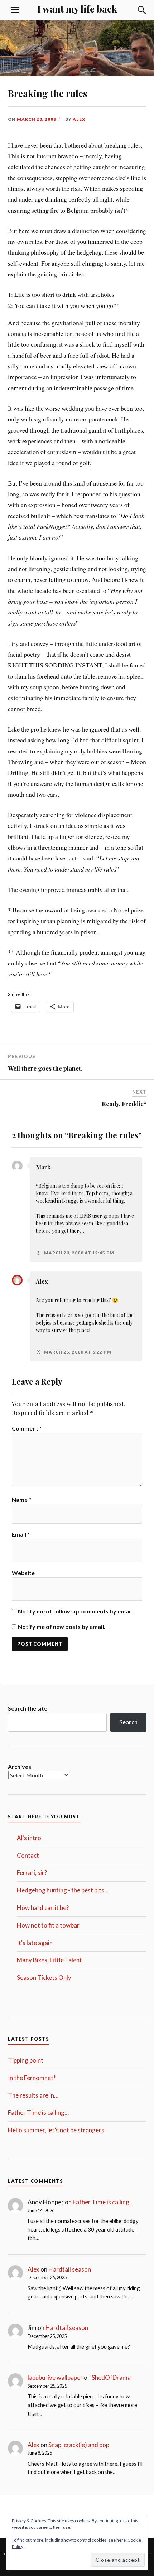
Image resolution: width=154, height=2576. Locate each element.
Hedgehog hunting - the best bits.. (62, 1890)
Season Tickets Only (44, 1977)
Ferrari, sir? (32, 1873)
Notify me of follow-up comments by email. (76, 1611)
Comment (27, 1428)
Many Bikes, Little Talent (49, 1960)
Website (23, 1573)
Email (21, 1534)
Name (21, 1499)
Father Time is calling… (38, 2112)
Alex (79, 119)
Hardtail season (70, 2269)
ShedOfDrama (111, 2377)
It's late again (35, 1943)
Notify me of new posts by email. (62, 1627)
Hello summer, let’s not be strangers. (57, 2130)
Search (128, 1722)
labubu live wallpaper (55, 2377)
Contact (28, 1855)
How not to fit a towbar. (49, 1925)
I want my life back (77, 9)
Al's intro (29, 1838)
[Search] (135, 10)
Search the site (28, 1708)
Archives (20, 1767)
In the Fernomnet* (32, 2078)
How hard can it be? (43, 1908)
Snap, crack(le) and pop (79, 2445)
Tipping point (26, 2060)
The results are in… (33, 2095)
